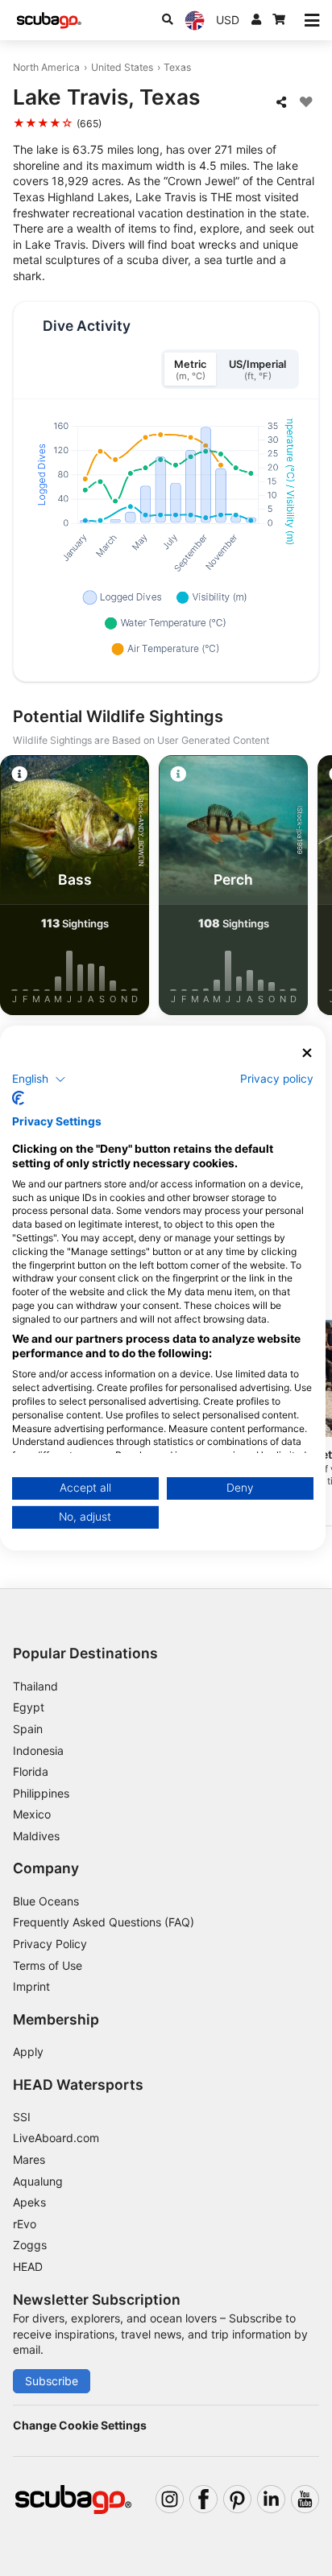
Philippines (41, 1793)
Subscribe (52, 2381)
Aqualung (38, 2181)
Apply (28, 2052)
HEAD (28, 2266)
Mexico (32, 1814)
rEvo (25, 2224)
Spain (28, 1729)
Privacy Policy (50, 1944)
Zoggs (30, 2245)
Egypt (29, 1707)
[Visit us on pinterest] (237, 2499)
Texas (177, 67)
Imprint (31, 1986)
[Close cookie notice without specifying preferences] (307, 1053)
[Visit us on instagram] (170, 2499)
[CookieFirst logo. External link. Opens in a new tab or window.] (18, 1098)
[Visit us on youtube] (305, 2499)
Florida (31, 1771)
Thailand (35, 1686)
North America (46, 67)
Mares (29, 2159)
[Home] (49, 21)
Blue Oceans (46, 1901)
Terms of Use (48, 1965)
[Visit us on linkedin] (271, 2499)
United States (122, 67)
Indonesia (38, 1750)
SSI (22, 2117)
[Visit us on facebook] (203, 2499)
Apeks (29, 2202)
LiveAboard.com (56, 2138)
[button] (39, 1079)
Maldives (36, 1836)
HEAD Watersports (78, 2085)
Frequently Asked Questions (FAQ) (104, 1922)
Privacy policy (277, 1078)
